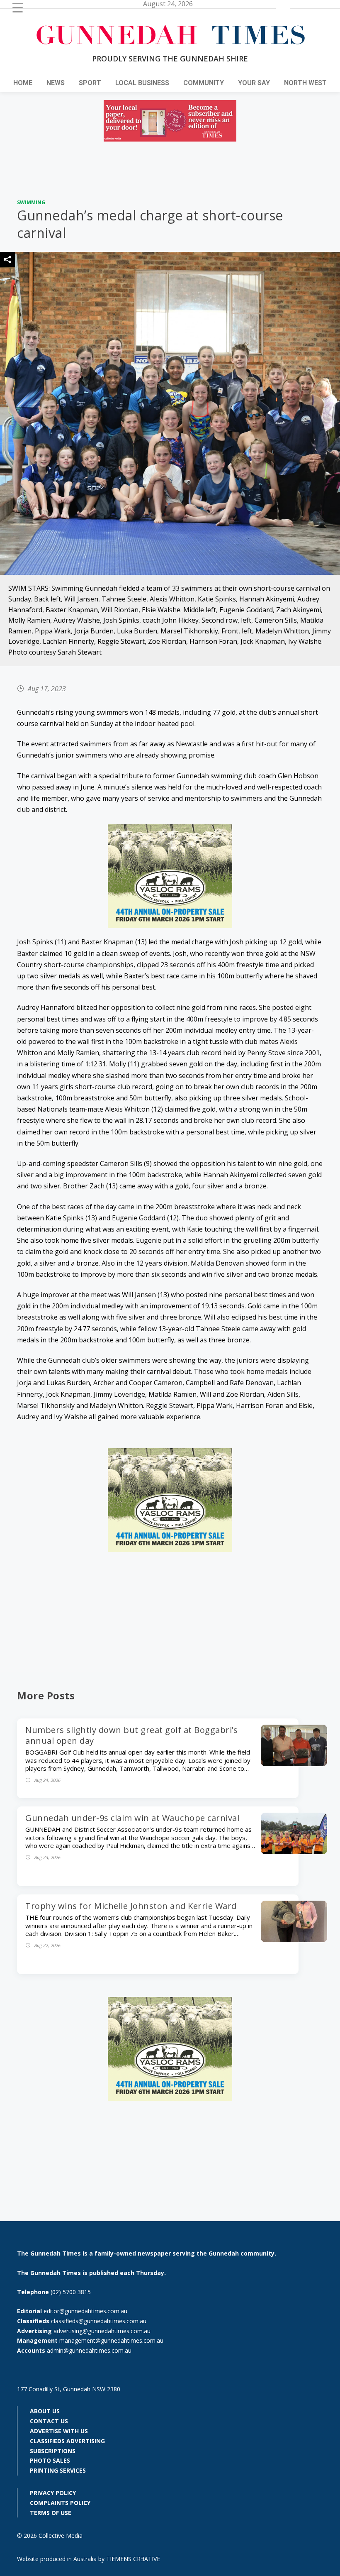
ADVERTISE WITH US (59, 2431)
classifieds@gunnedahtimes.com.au (99, 2321)
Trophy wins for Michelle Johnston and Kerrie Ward (131, 1906)
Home (23, 83)
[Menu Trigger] (18, 7)
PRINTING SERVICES (58, 2470)
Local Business (142, 83)
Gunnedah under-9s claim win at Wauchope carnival (132, 1818)
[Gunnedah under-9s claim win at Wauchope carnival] (294, 1852)
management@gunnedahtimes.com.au (111, 2340)
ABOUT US (45, 2411)
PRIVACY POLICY (53, 2493)
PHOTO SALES (50, 2460)
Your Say (254, 83)
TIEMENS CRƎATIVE (133, 2559)
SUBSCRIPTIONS (53, 2451)
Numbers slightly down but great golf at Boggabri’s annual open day (131, 1735)
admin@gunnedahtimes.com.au (89, 2350)
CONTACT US (49, 2421)
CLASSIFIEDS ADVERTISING (67, 2441)
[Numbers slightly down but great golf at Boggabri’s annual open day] (294, 1764)
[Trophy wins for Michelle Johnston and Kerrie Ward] (294, 1940)
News (56, 83)
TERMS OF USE (51, 2513)
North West (305, 83)
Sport (90, 83)
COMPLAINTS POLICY (60, 2503)
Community (204, 83)
